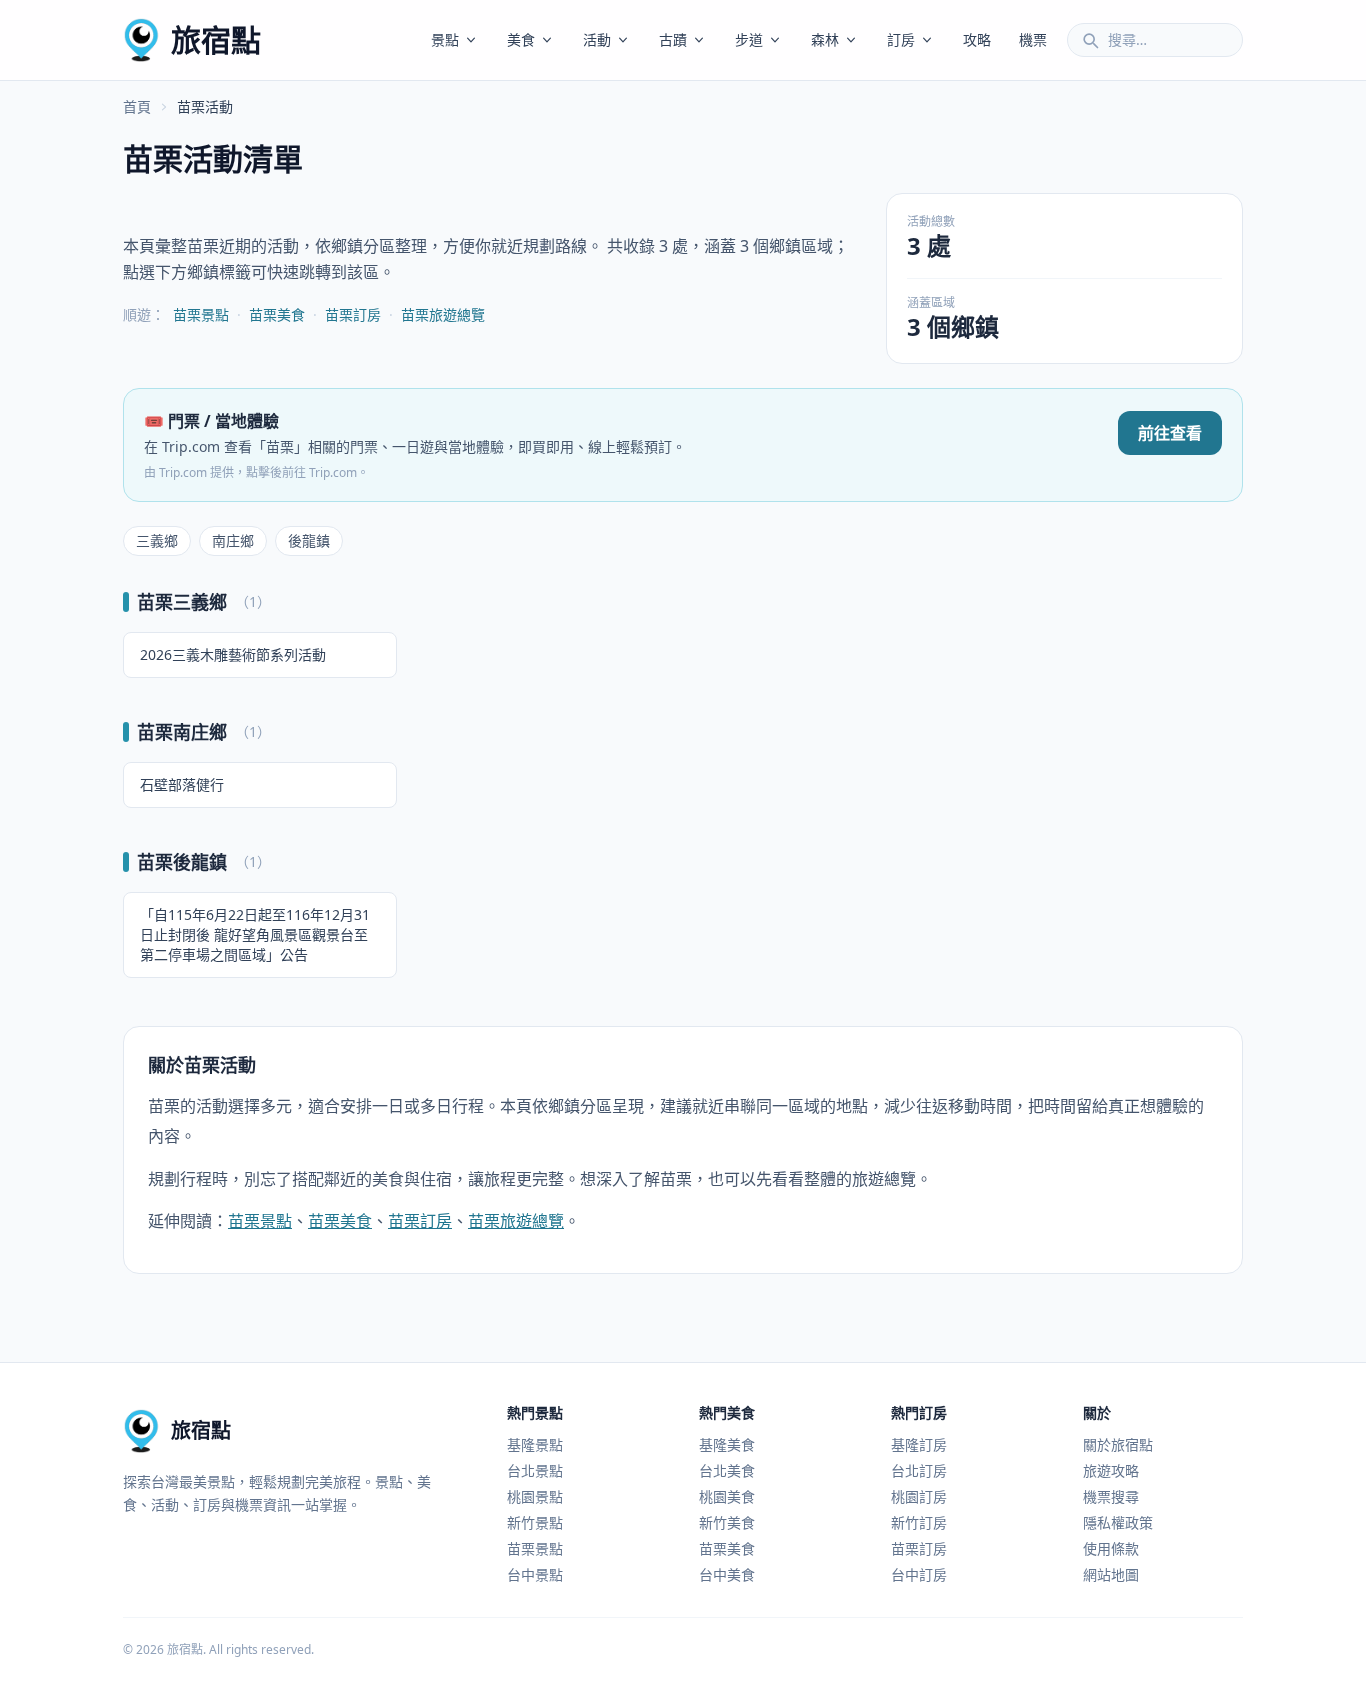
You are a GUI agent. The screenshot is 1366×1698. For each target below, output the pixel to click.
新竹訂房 (919, 1522)
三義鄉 (157, 540)
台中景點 (535, 1574)
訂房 (901, 39)
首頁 (137, 106)
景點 (445, 39)
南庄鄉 (233, 540)
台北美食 (727, 1470)
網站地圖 (1111, 1574)
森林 (825, 39)
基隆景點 (535, 1444)
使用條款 (1111, 1548)
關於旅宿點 (1118, 1444)
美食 (521, 39)
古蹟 (673, 39)
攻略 (977, 39)
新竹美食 (727, 1522)
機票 (1033, 39)
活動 (597, 39)
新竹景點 (535, 1522)
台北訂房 (919, 1470)
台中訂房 (919, 1574)
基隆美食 (727, 1444)
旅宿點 (216, 39)
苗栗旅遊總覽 (443, 314)
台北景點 (535, 1470)
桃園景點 (535, 1496)
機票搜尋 (1111, 1496)
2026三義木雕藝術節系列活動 (233, 654)
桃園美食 (727, 1496)
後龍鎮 (309, 540)
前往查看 (1170, 433)
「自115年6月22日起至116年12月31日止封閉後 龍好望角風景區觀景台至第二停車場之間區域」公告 (255, 934)
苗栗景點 (201, 314)
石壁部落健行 (182, 784)
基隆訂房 (919, 1444)
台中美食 (727, 1574)
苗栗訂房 (353, 314)
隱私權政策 (1118, 1522)
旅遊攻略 (1111, 1470)
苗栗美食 (277, 314)
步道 (749, 39)
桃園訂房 (919, 1496)
